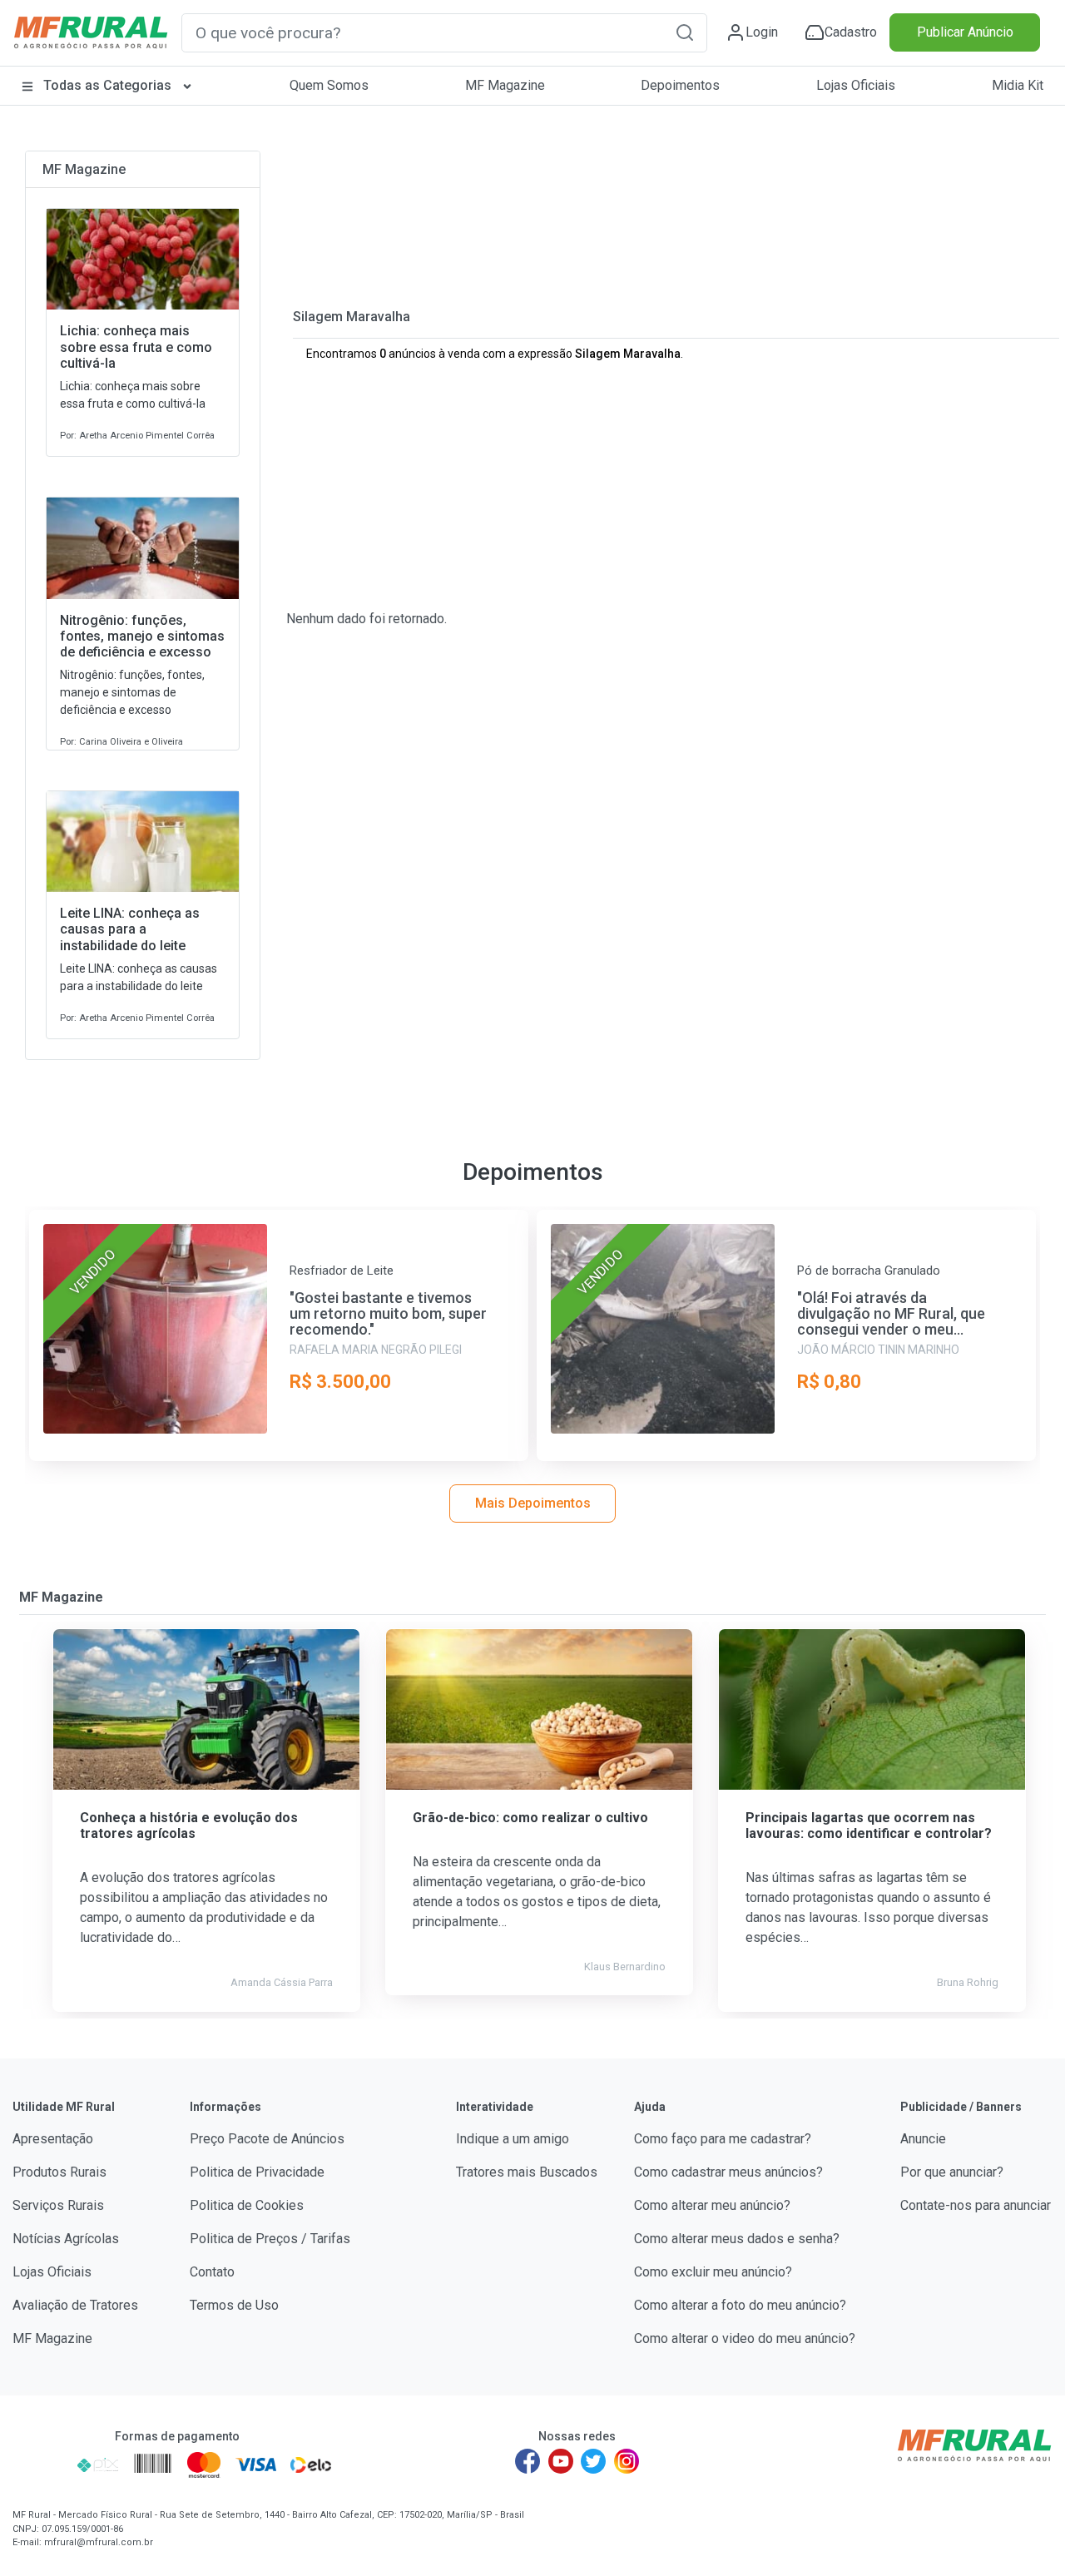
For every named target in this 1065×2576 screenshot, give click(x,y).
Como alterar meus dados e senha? (737, 2239)
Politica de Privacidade (257, 2172)
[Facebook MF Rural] (528, 2461)
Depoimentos (680, 85)
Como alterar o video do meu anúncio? (745, 2338)
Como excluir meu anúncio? (713, 2272)
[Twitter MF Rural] (593, 2461)
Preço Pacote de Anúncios (267, 2139)
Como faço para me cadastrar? (723, 2139)
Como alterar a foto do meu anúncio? (740, 2305)
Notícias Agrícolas (66, 2239)
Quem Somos (329, 85)
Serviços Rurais (58, 2205)
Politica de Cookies (247, 2205)
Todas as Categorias (107, 85)
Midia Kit (1018, 85)
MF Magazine (505, 85)
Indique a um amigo (513, 2139)
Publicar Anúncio (965, 32)
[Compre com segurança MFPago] (40, 2465)
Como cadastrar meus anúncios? (728, 2172)
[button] (685, 32)
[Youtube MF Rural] (561, 2461)
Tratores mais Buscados (527, 2172)
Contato (212, 2272)
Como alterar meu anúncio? (712, 2205)
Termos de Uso (234, 2305)
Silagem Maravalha (352, 317)
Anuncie (923, 2139)
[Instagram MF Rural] (627, 2461)
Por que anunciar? (952, 2172)
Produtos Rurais (59, 2172)
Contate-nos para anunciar (976, 2205)
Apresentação (53, 2139)
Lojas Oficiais (856, 85)
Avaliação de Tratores (75, 2305)
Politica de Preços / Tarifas (270, 2239)
